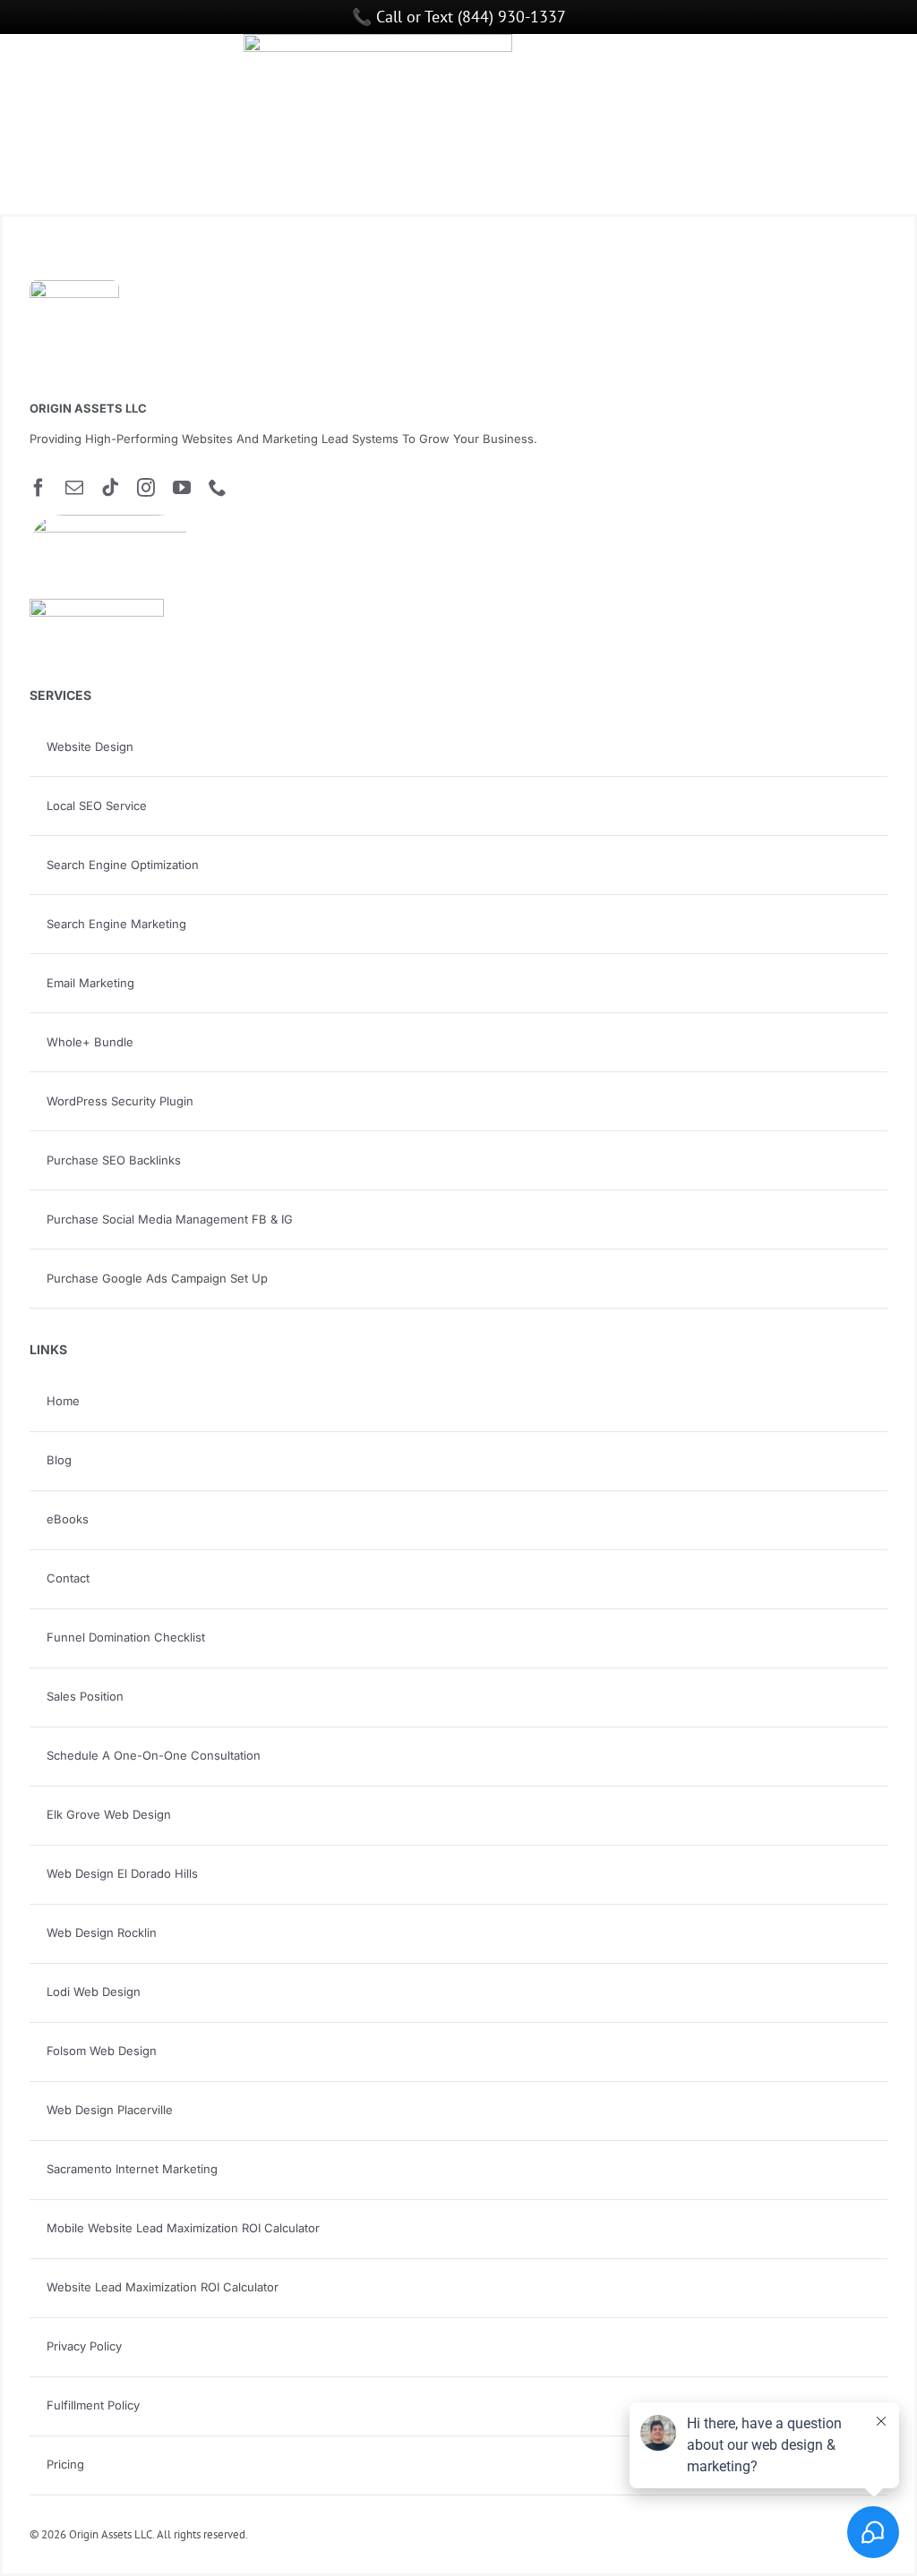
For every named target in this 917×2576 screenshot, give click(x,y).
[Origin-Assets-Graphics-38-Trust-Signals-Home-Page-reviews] (97, 606)
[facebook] (39, 488)
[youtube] (182, 488)
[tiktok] (110, 488)
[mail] (74, 488)
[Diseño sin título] (110, 522)
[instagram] (146, 488)
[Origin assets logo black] (74, 288)
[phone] (218, 488)
